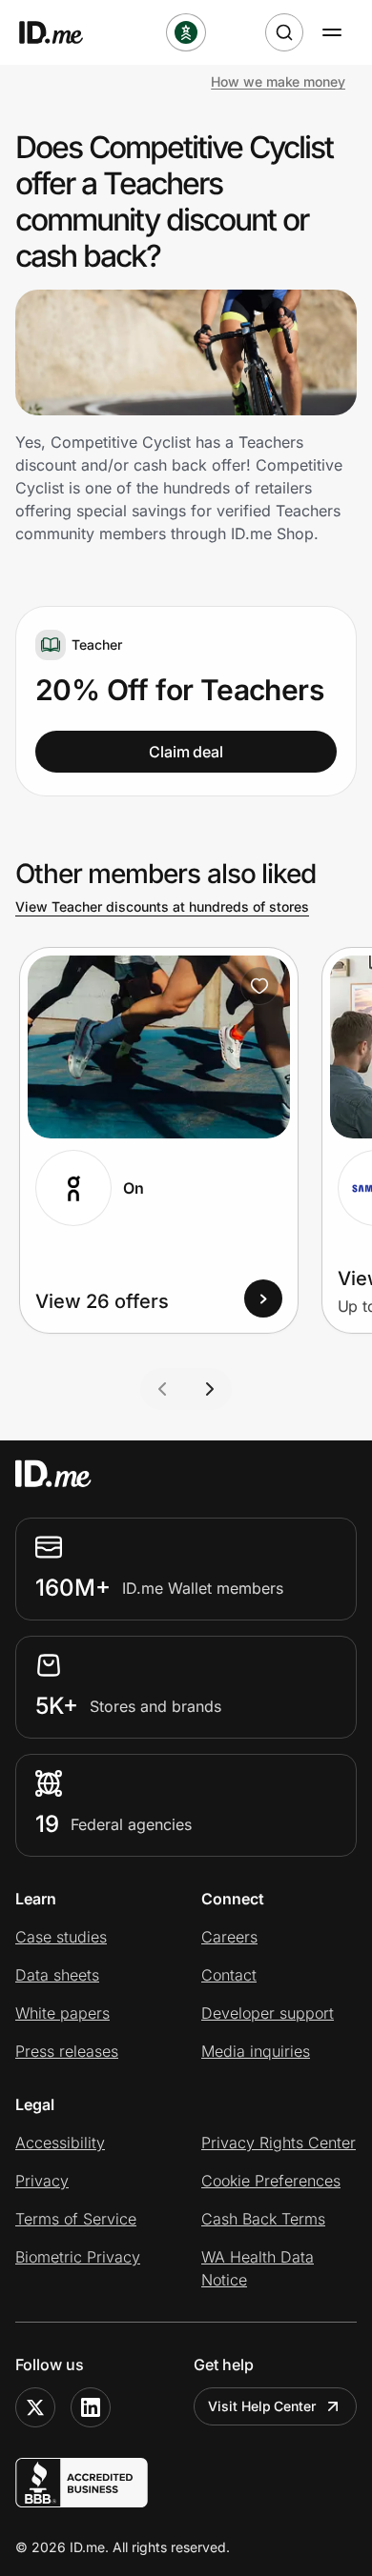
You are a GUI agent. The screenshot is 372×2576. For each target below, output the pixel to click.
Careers (229, 1937)
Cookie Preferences (271, 2181)
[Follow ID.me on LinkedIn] (91, 2407)
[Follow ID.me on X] (35, 2407)
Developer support (268, 2013)
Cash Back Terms (263, 2219)
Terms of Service (76, 2219)
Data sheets (57, 1975)
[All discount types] (186, 32)
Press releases (67, 2051)
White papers (62, 2013)
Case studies (61, 1937)
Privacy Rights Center (279, 2143)
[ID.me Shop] (63, 32)
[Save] (259, 986)
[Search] (284, 32)
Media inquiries (256, 2051)
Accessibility (60, 2143)
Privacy (42, 2181)
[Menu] (332, 32)
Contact (229, 1975)
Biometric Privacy (78, 2257)
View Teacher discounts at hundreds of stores (162, 906)
